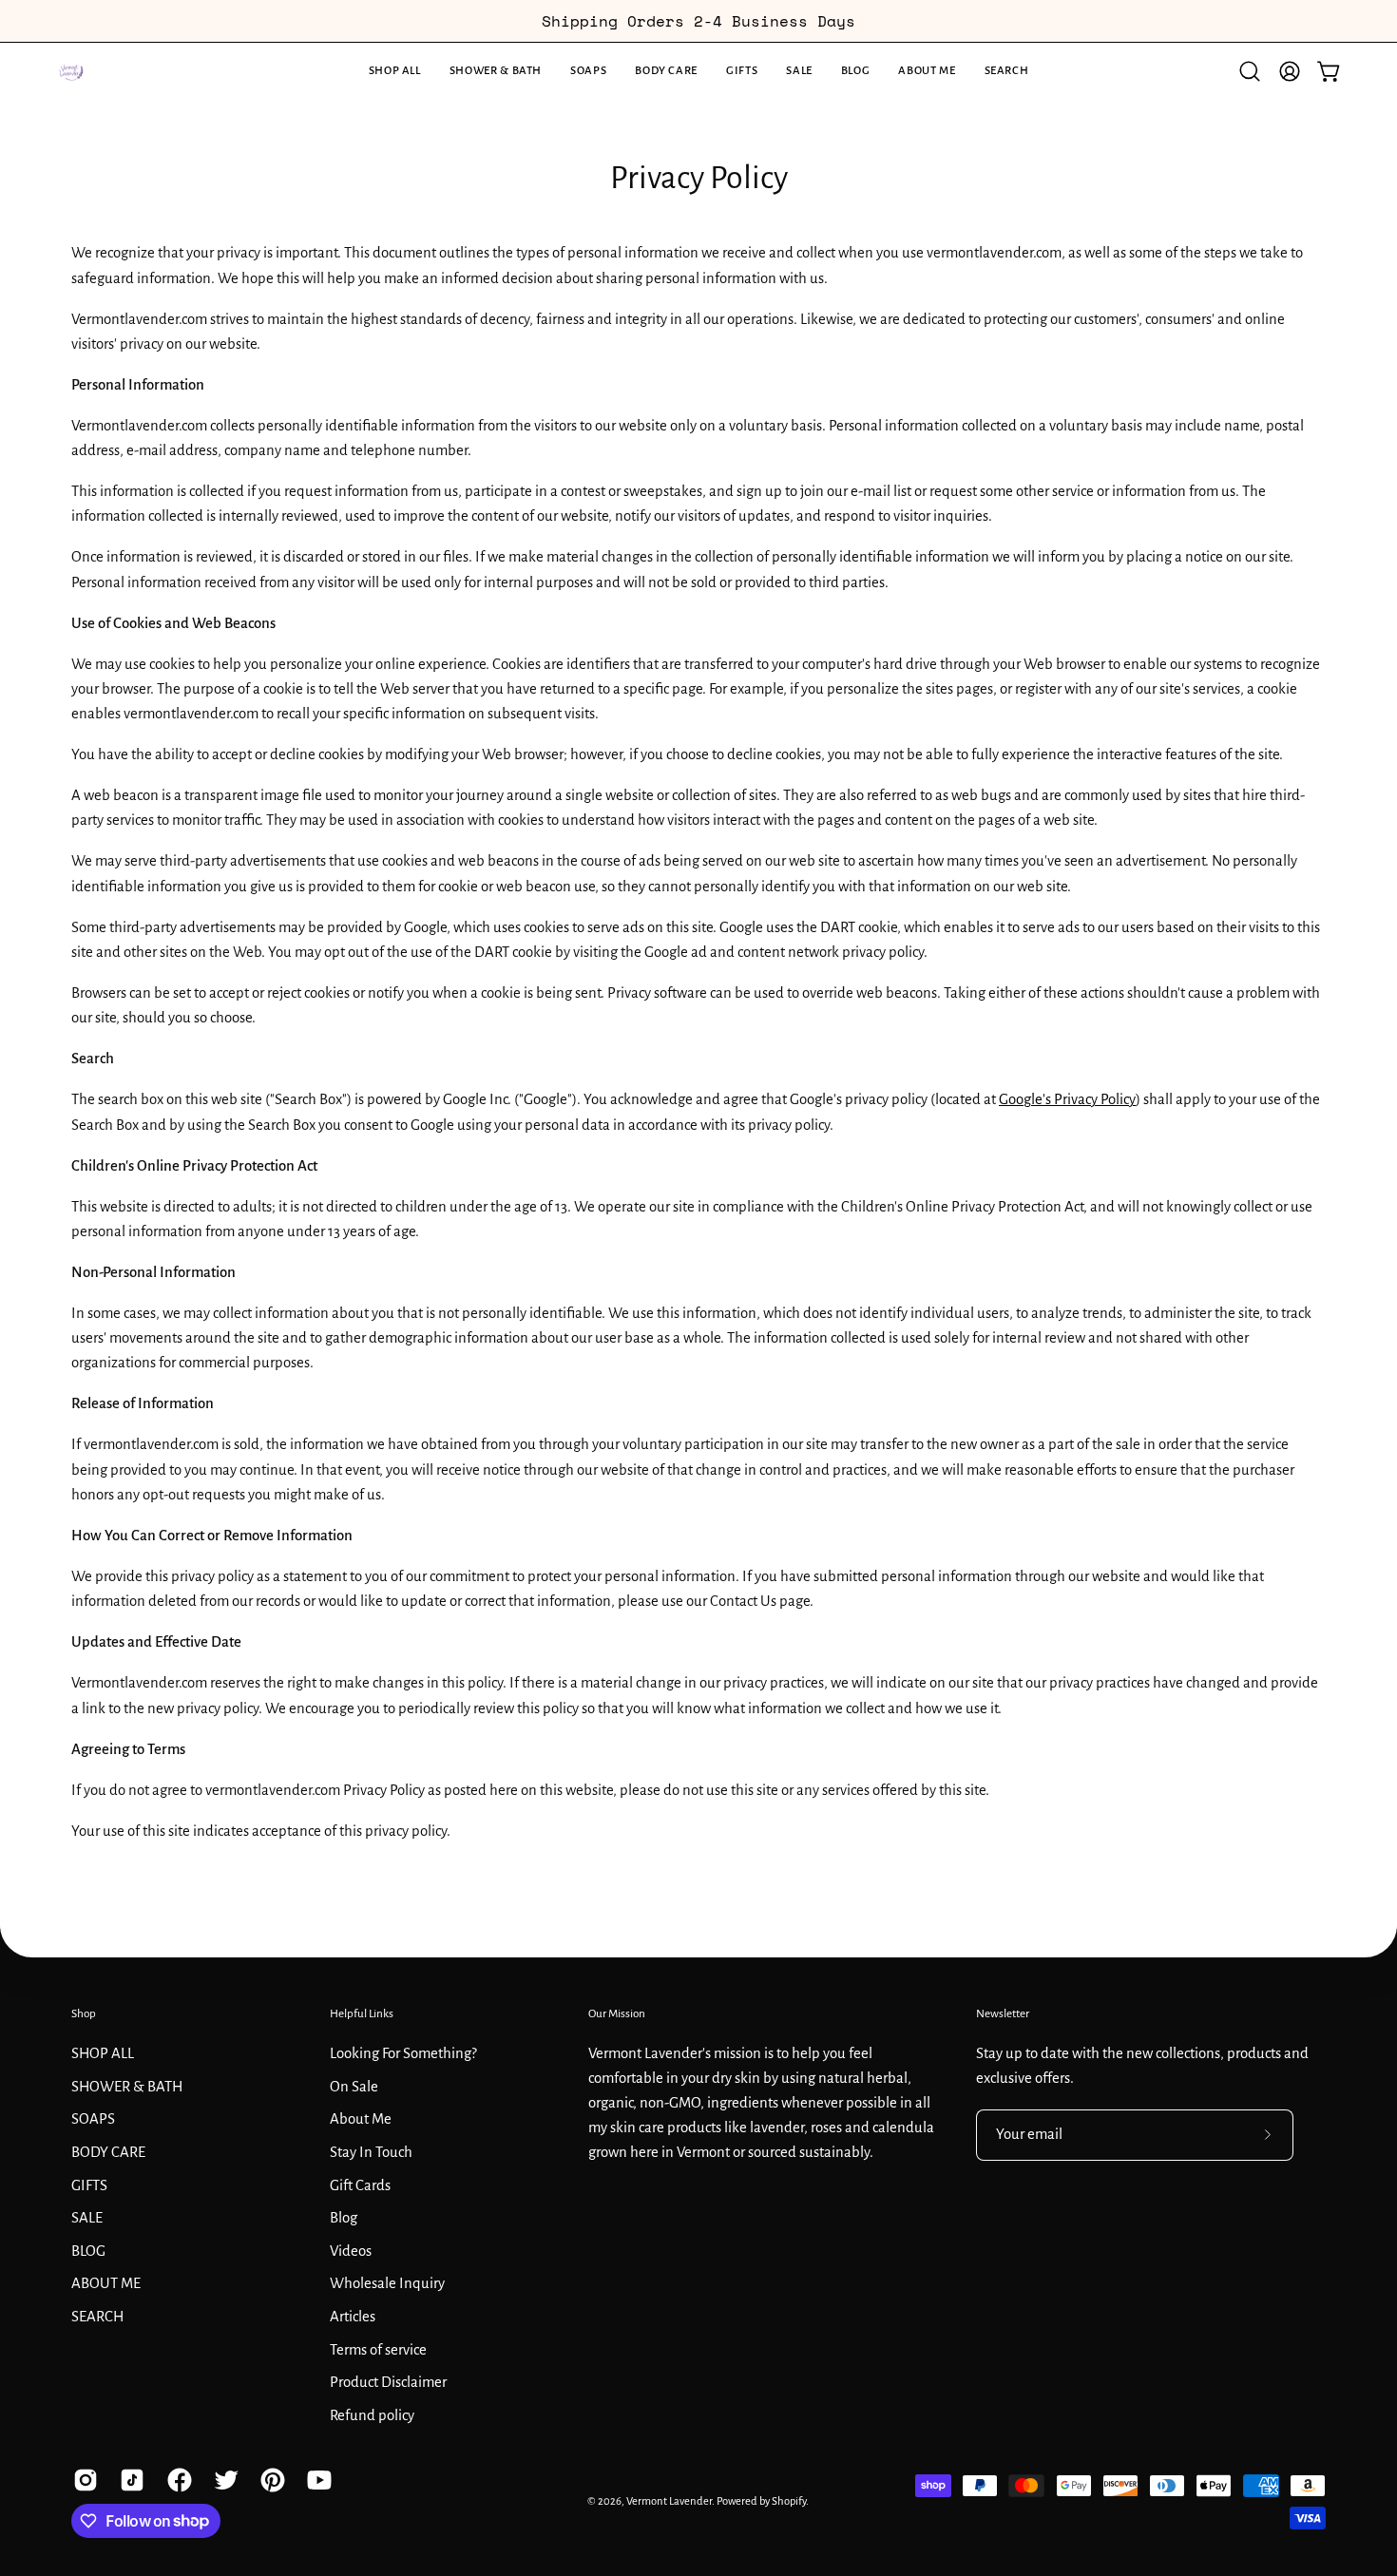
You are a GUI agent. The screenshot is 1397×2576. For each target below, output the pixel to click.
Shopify (789, 2501)
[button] (496, 71)
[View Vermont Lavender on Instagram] (82, 2480)
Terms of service (378, 2349)
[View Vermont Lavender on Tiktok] (129, 2480)
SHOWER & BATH (127, 2086)
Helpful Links (362, 2013)
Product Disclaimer (388, 2382)
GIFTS (89, 2185)
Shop (84, 2013)
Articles (353, 2316)
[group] (698, 21)
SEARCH (97, 2316)
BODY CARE (108, 2151)
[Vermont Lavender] (71, 71)
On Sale (354, 2086)
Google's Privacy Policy (1067, 1099)
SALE (87, 2218)
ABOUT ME (106, 2283)
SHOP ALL (103, 2052)
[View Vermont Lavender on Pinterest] (269, 2480)
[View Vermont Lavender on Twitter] (223, 2480)
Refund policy (372, 2414)
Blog (344, 2218)
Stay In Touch (371, 2151)
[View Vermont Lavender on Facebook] (176, 2480)
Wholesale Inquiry (387, 2283)
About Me (361, 2119)
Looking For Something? (403, 2052)
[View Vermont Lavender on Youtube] (316, 2480)
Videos (351, 2250)
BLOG (88, 2250)
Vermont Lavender (669, 2501)
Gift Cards (360, 2185)
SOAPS (93, 2119)
